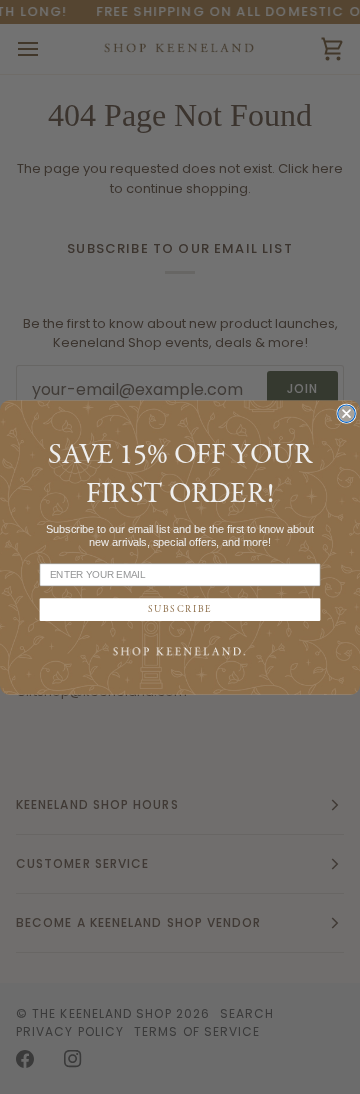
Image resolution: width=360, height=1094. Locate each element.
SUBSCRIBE (180, 609)
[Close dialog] (346, 413)
